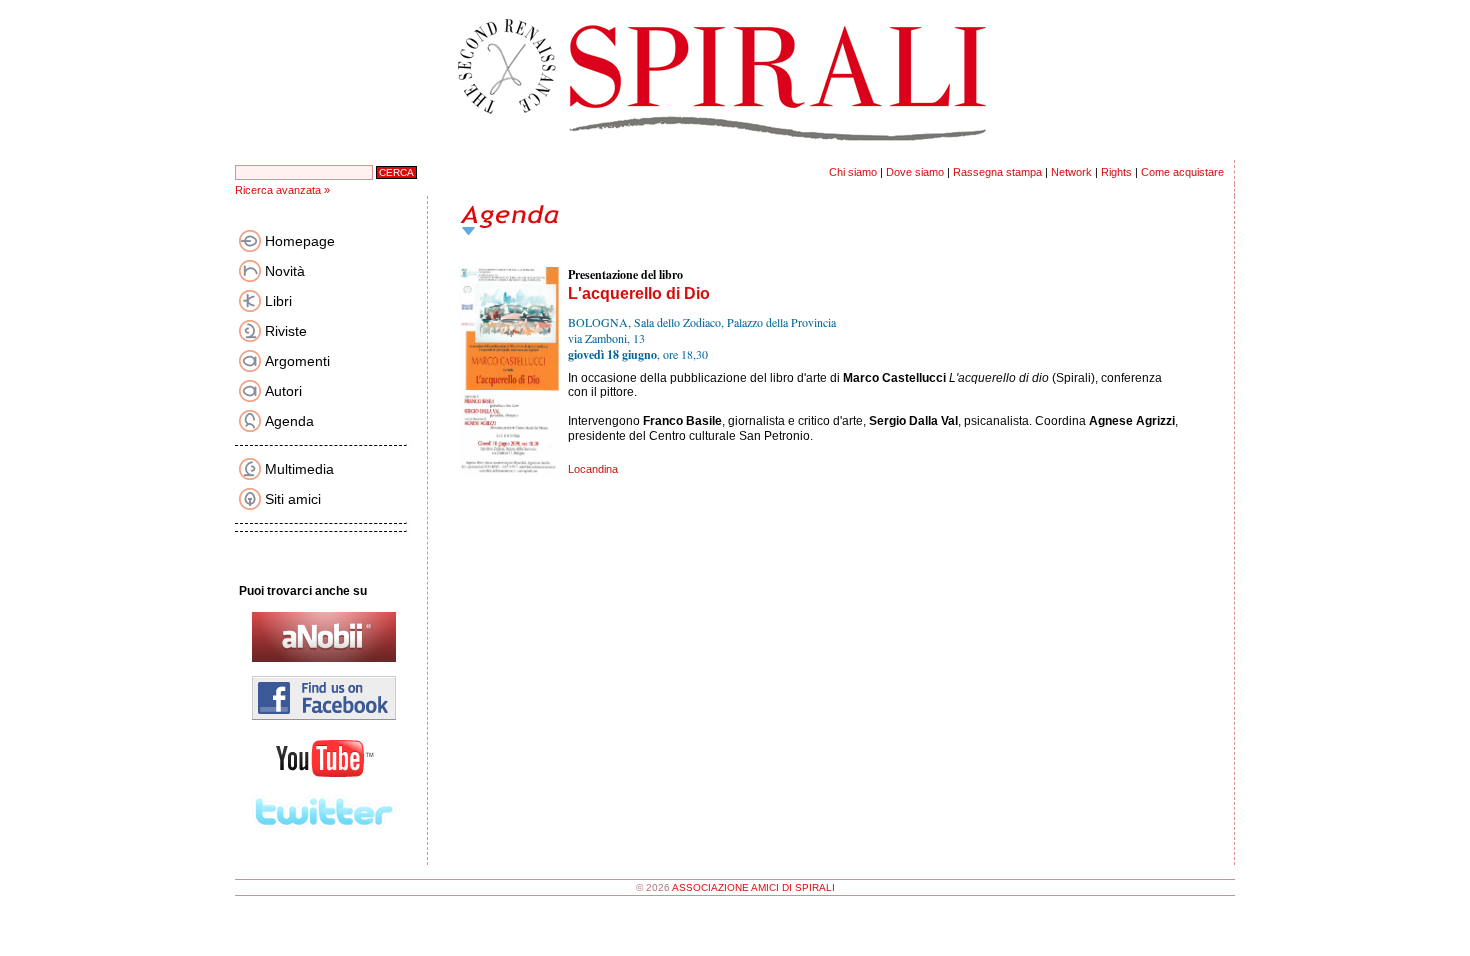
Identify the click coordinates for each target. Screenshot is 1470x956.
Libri (278, 301)
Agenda (289, 421)
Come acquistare (1182, 172)
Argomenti (297, 361)
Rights (1116, 172)
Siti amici (293, 499)
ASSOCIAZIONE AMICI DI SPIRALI (753, 887)
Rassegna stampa (997, 172)
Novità (285, 271)
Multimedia (299, 469)
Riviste (286, 331)
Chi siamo (853, 172)
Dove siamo (915, 172)
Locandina (593, 469)
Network (1071, 172)
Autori (283, 391)
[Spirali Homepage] (735, 156)
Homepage (300, 241)
